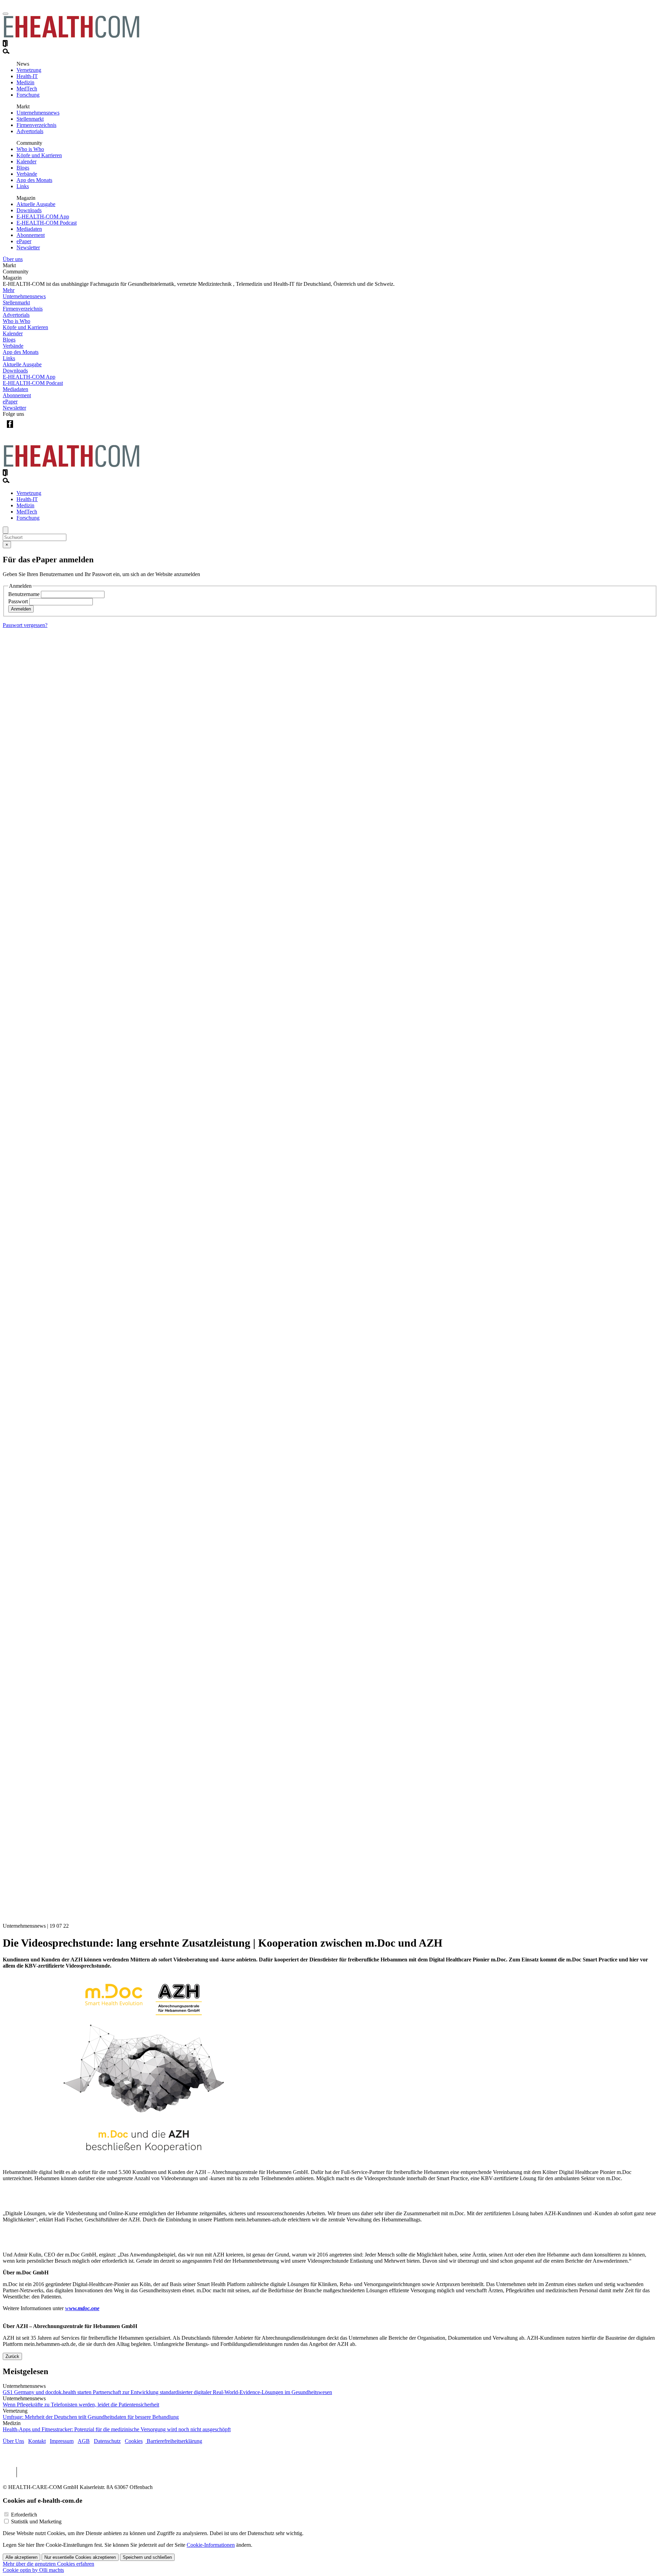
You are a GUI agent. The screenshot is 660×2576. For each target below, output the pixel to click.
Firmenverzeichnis (36, 125)
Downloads (29, 210)
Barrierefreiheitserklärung (174, 2441)
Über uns (13, 259)
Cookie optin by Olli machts (33, 2570)
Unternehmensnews (38, 113)
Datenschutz (107, 2441)
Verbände (27, 174)
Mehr (9, 290)
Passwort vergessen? (25, 625)
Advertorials (30, 131)
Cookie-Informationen (211, 2545)
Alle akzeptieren (21, 2557)
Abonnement (31, 235)
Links (23, 186)
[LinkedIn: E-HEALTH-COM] (38, 429)
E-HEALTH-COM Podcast (47, 223)
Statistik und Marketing (36, 2521)
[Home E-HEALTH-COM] (71, 37)
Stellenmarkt (30, 119)
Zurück (12, 2356)
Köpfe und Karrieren (39, 155)
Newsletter (28, 247)
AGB (84, 2441)
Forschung (28, 95)
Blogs (23, 168)
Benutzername (24, 594)
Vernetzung (29, 70)
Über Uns (13, 2441)
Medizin (25, 82)
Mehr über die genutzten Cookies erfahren (48, 2564)
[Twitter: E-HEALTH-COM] (24, 429)
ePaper (24, 241)
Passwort (18, 601)
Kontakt (37, 2441)
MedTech (27, 89)
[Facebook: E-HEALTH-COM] (10, 429)
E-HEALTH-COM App (43, 217)
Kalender (26, 161)
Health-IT (27, 76)
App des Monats (34, 180)
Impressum (62, 2441)
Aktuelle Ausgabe (36, 204)
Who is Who (30, 149)
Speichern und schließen (147, 2557)
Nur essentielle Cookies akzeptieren (80, 2557)
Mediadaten (29, 229)
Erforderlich (24, 2515)
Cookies (134, 2441)
